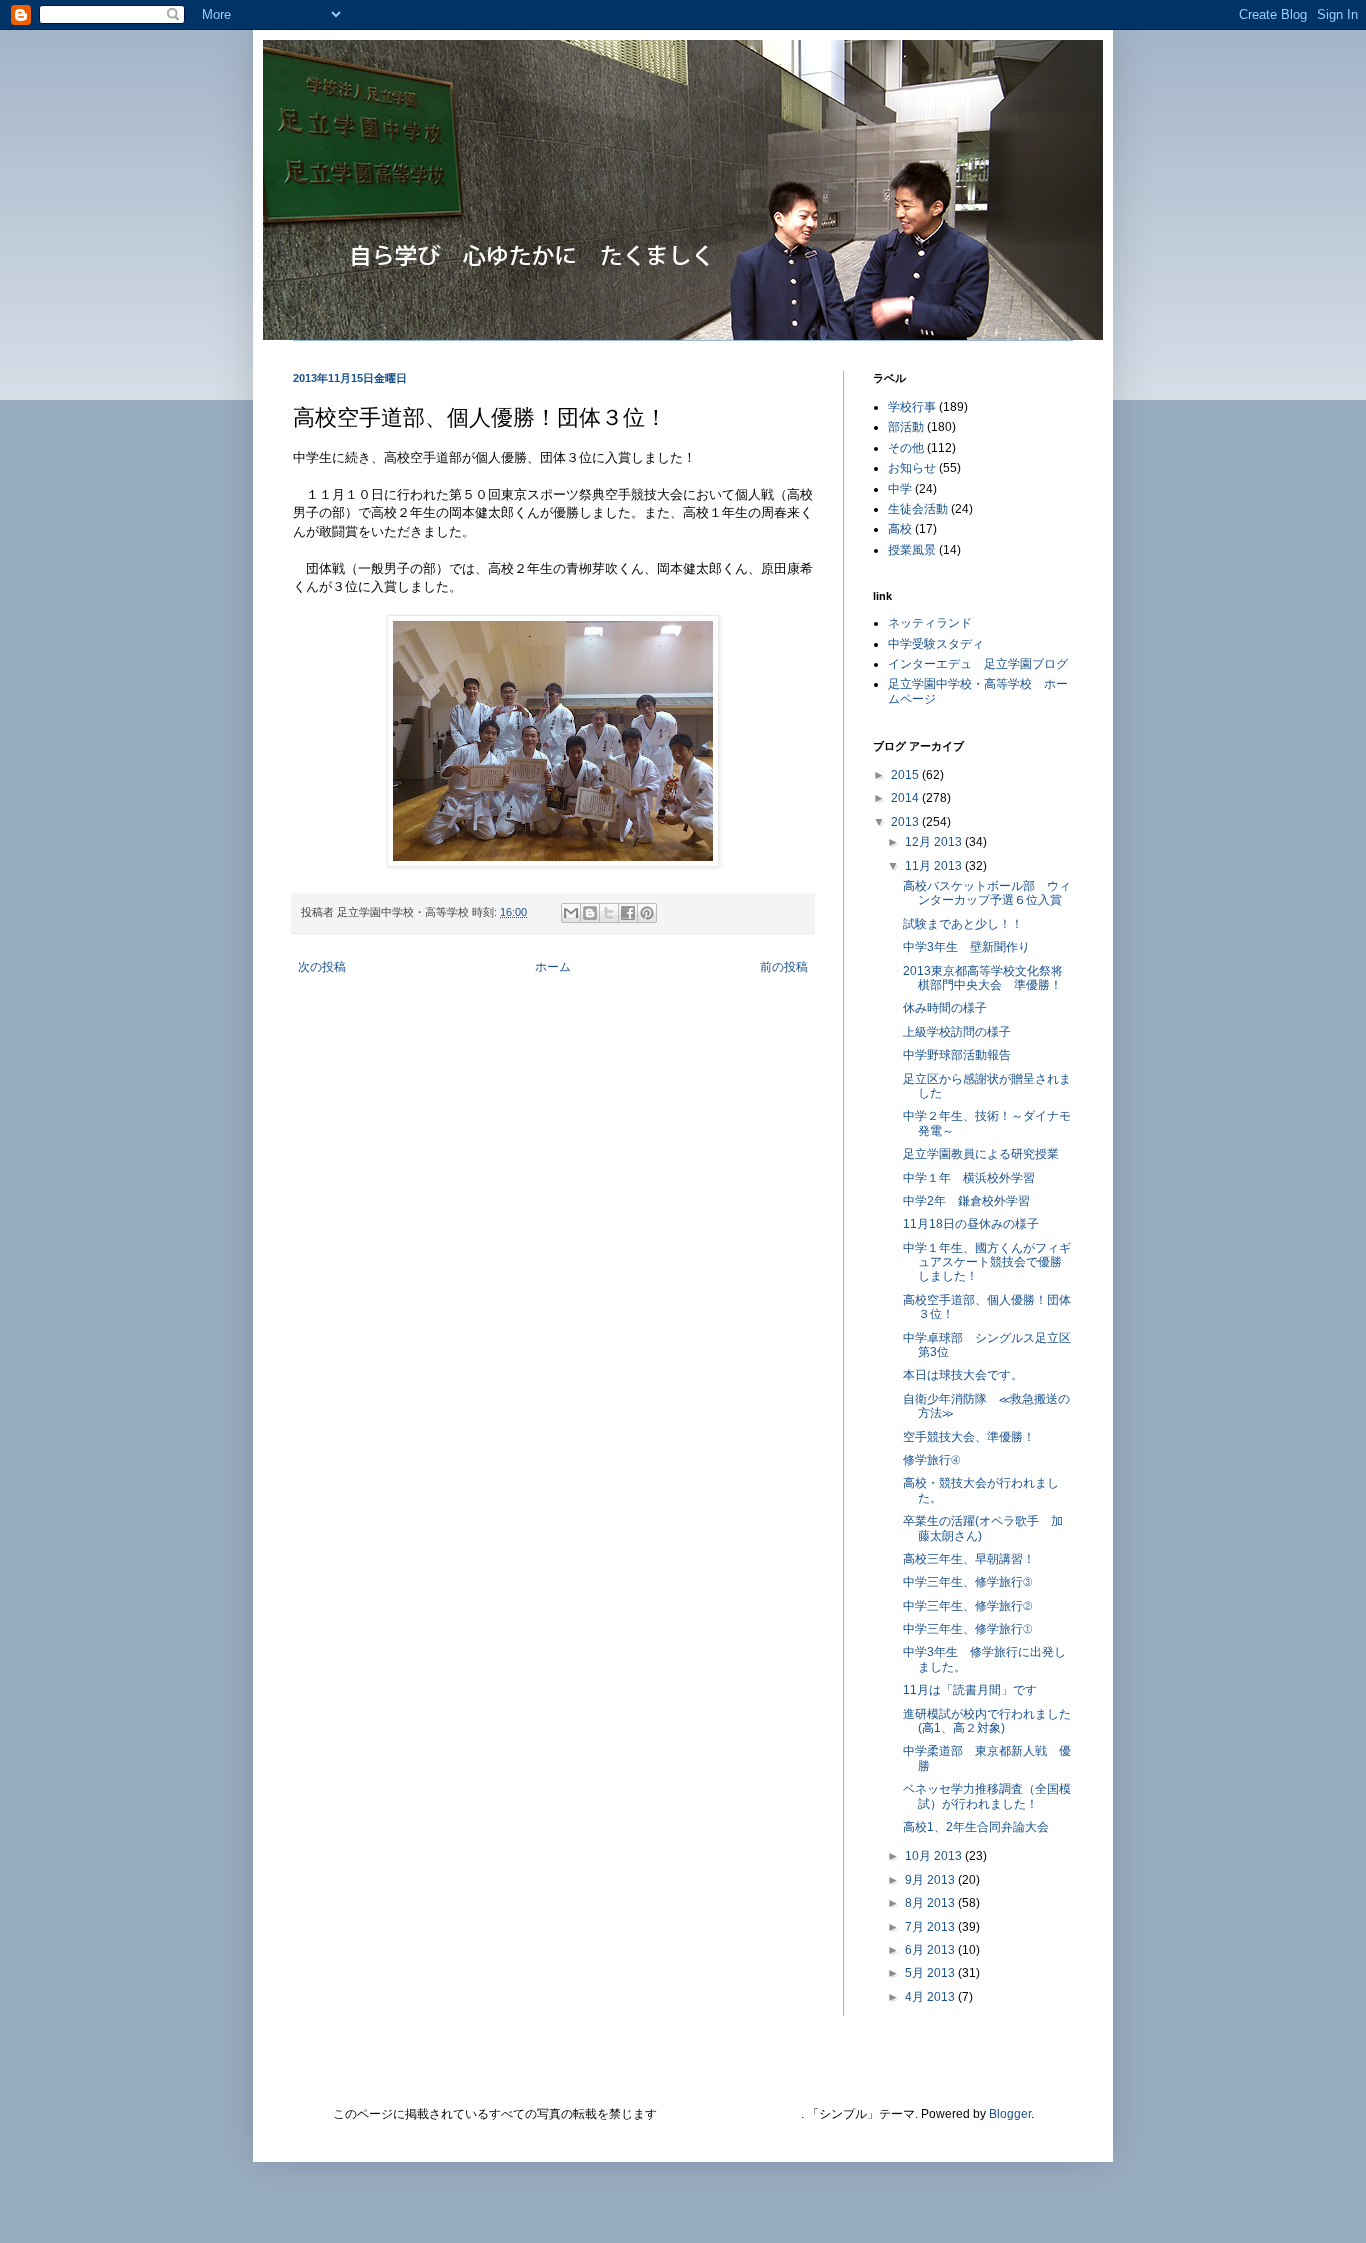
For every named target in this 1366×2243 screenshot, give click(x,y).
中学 (900, 489)
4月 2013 (931, 1997)
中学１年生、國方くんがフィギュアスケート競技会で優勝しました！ (987, 1262)
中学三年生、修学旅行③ (967, 1582)
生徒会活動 (918, 509)
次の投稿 (322, 967)
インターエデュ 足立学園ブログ (978, 664)
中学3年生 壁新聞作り (966, 947)
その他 (906, 448)
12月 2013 (935, 842)
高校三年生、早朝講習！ (969, 1559)
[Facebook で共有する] (628, 913)
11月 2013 (935, 866)
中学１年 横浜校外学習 (969, 1178)
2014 (906, 798)
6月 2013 (931, 1950)
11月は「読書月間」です (970, 1690)
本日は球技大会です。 (963, 1375)
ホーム (553, 967)
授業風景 (912, 550)
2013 (906, 822)
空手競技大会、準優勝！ (969, 1437)
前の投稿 (784, 967)
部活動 (906, 427)
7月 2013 (931, 1927)
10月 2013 (935, 1856)
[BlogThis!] (590, 913)
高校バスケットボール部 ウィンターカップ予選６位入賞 (987, 893)
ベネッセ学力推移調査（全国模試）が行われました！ (987, 1796)
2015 (906, 775)
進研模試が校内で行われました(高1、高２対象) (987, 1721)
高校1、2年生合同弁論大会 (976, 1827)
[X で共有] (609, 913)
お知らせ (912, 468)
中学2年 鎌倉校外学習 (966, 1201)
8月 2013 (931, 1903)
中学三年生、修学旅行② (967, 1606)
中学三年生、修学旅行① (967, 1629)
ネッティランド (930, 623)
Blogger (1010, 2114)
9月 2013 (931, 1880)
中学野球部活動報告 (963, 1055)
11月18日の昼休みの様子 (971, 1224)
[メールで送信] (571, 913)
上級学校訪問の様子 (957, 1032)
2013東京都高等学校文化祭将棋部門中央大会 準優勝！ (983, 978)
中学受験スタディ (936, 644)
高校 (900, 529)
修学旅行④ (931, 1460)
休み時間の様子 (945, 1008)
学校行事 (912, 407)
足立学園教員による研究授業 (981, 1154)
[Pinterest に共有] (647, 913)
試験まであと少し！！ (963, 924)
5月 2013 (931, 1973)
